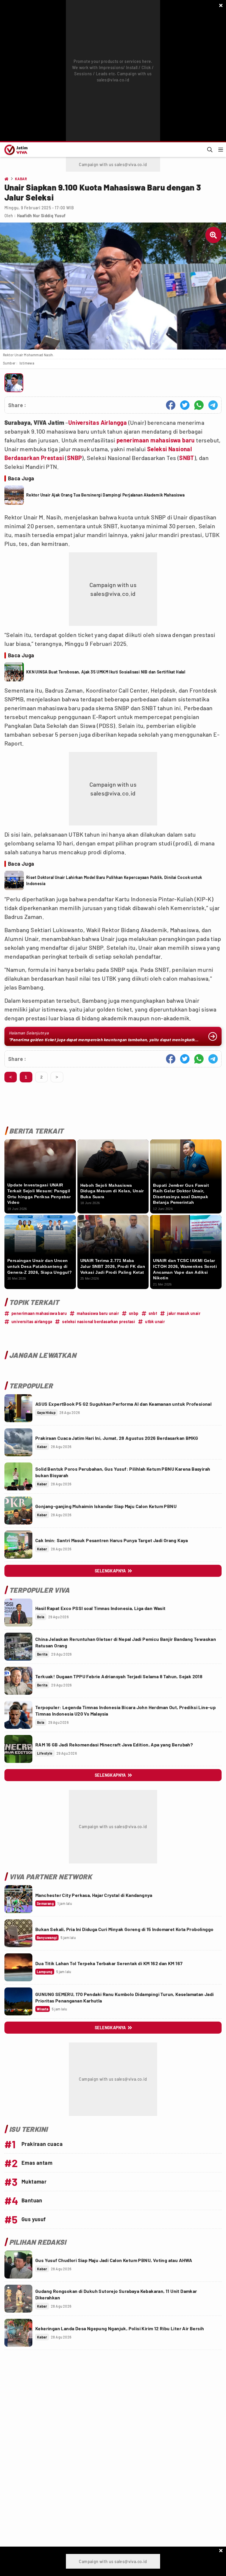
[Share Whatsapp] (199, 405)
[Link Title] (18, 1408)
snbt (153, 1313)
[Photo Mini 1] (14, 383)
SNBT (187, 458)
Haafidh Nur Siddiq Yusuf (41, 216)
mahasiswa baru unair (98, 1313)
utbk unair (155, 1322)
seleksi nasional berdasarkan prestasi (99, 1322)
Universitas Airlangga (98, 422)
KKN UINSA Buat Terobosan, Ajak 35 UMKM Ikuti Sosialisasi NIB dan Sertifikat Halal (106, 672)
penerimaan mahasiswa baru (156, 440)
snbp (134, 1313)
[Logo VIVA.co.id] (15, 150)
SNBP (75, 458)
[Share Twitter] (185, 405)
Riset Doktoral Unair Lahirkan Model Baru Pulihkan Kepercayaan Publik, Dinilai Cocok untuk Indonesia (114, 880)
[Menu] (221, 150)
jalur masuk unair (184, 1313)
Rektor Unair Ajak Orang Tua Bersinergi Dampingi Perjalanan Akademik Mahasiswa (105, 495)
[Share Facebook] (171, 405)
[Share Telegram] (213, 405)
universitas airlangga (32, 1322)
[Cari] (210, 150)
